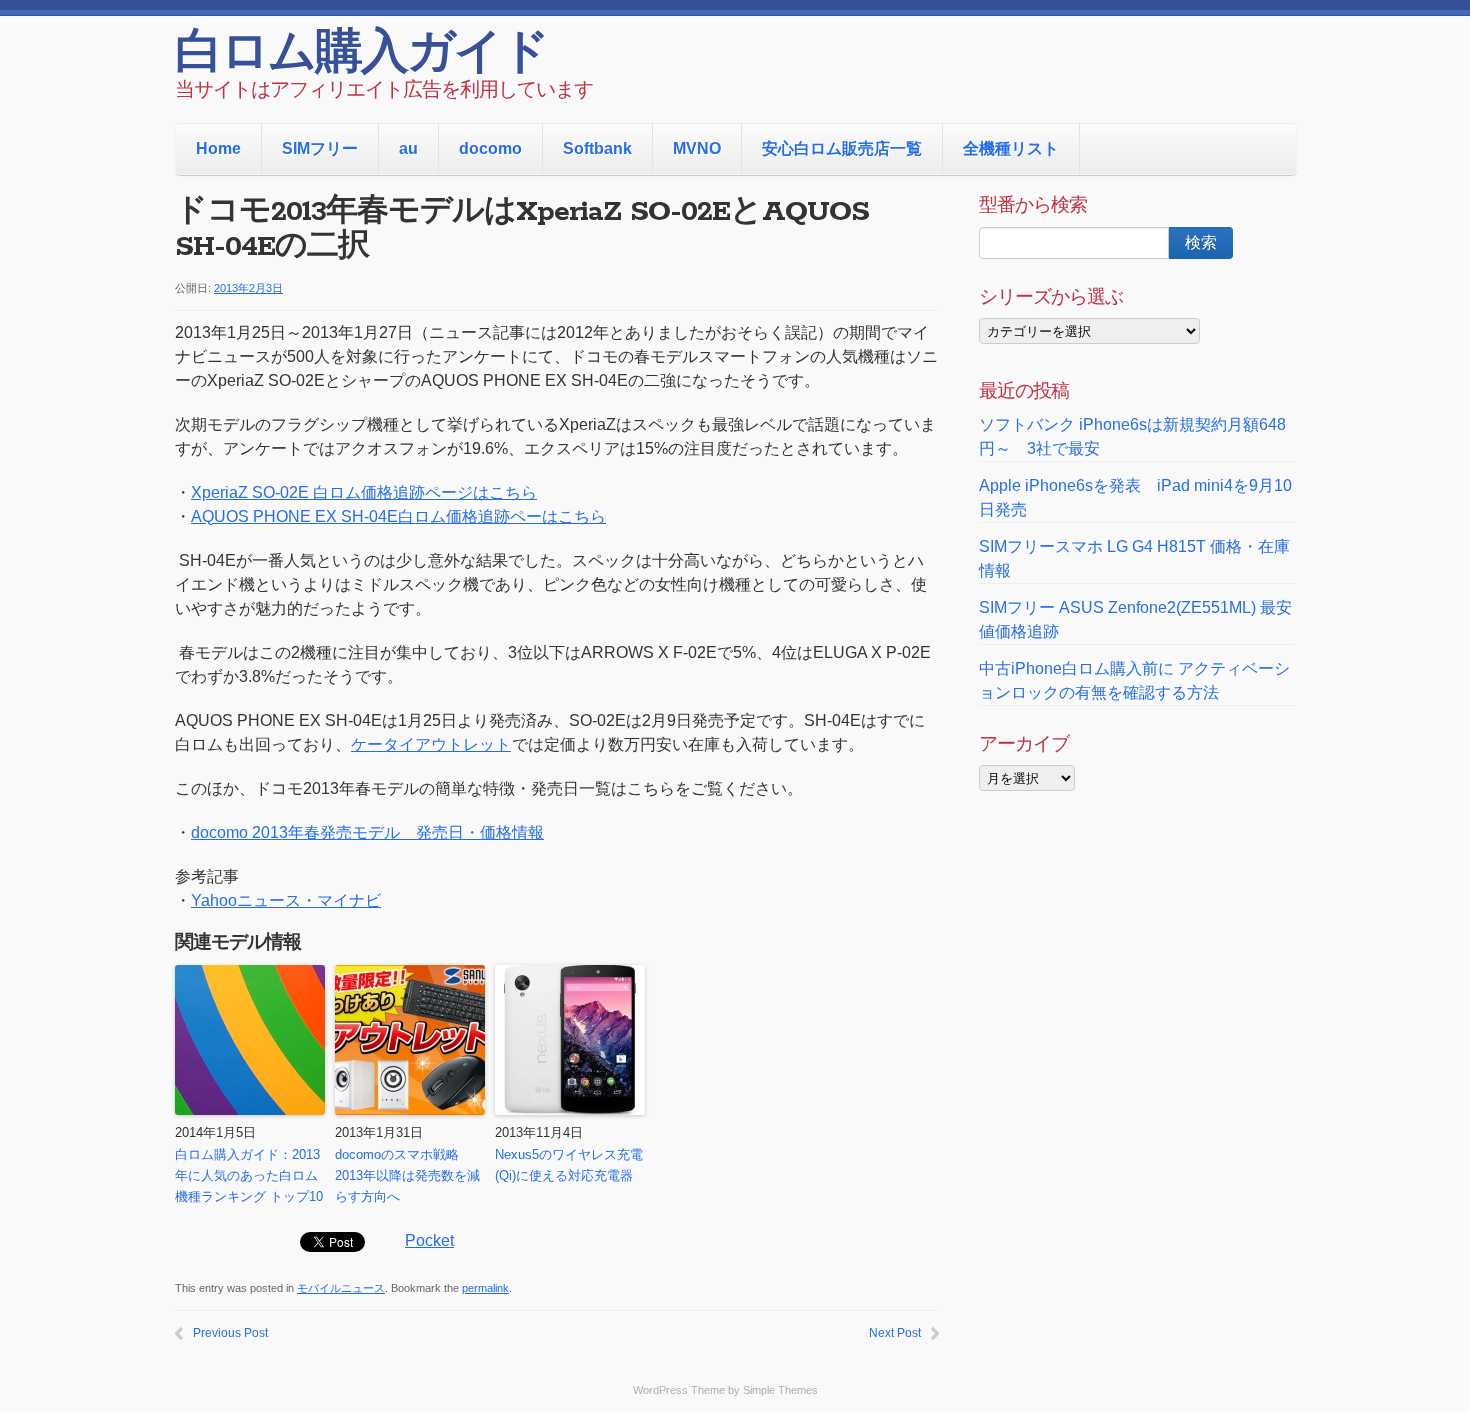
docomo (490, 148)
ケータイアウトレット (431, 744)
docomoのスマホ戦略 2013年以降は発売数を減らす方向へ (407, 1175)
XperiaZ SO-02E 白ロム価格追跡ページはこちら (364, 492)
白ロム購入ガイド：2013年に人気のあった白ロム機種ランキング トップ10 (249, 1175)
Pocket (429, 1240)
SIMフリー (320, 148)
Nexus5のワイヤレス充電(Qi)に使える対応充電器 (569, 1165)
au (408, 148)
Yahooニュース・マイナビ (286, 900)
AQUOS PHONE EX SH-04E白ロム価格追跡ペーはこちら (398, 516)
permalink (485, 1288)
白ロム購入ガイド (361, 55)
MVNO (697, 148)
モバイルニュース (341, 1288)
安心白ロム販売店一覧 (842, 148)
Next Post (895, 1333)
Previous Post (230, 1333)
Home (218, 148)
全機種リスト (1011, 148)
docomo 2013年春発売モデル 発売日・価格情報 (367, 832)
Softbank (597, 148)
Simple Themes (780, 1390)
